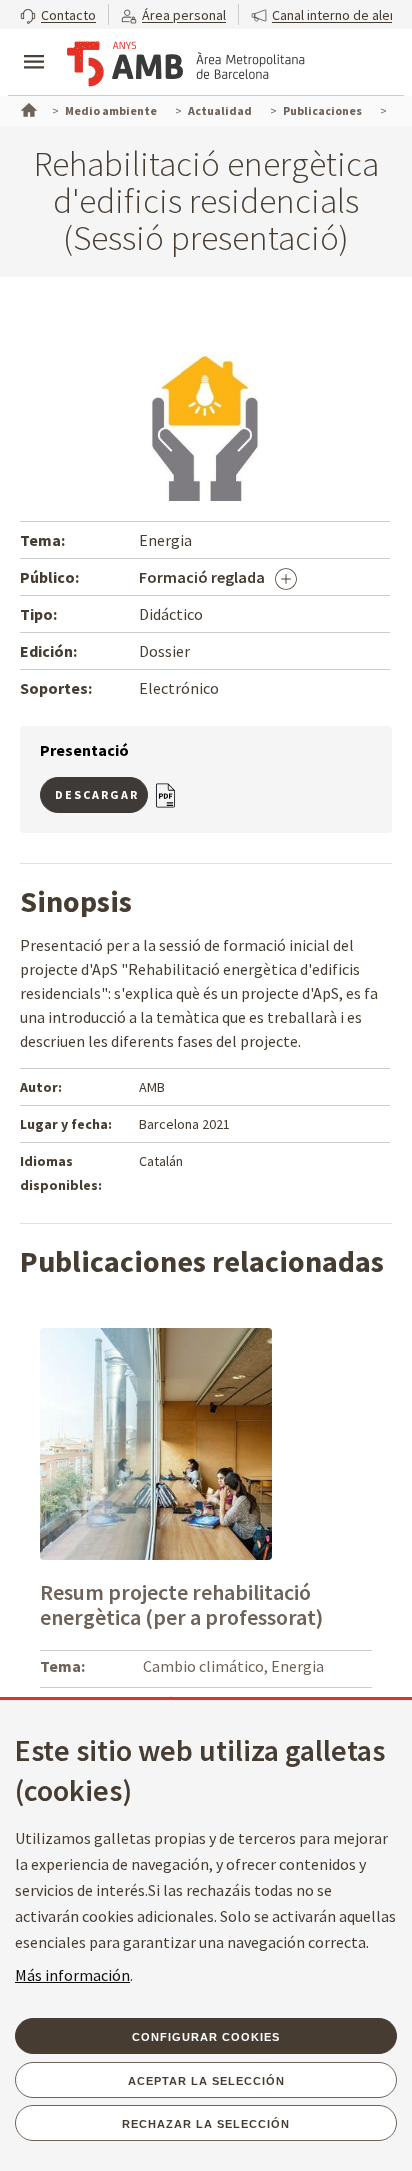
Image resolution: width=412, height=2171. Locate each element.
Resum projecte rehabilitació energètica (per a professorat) (181, 1604)
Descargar (97, 794)
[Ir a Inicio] (27, 108)
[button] (58, 14)
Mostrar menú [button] (34, 45)
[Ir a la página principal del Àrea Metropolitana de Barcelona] (186, 64)
